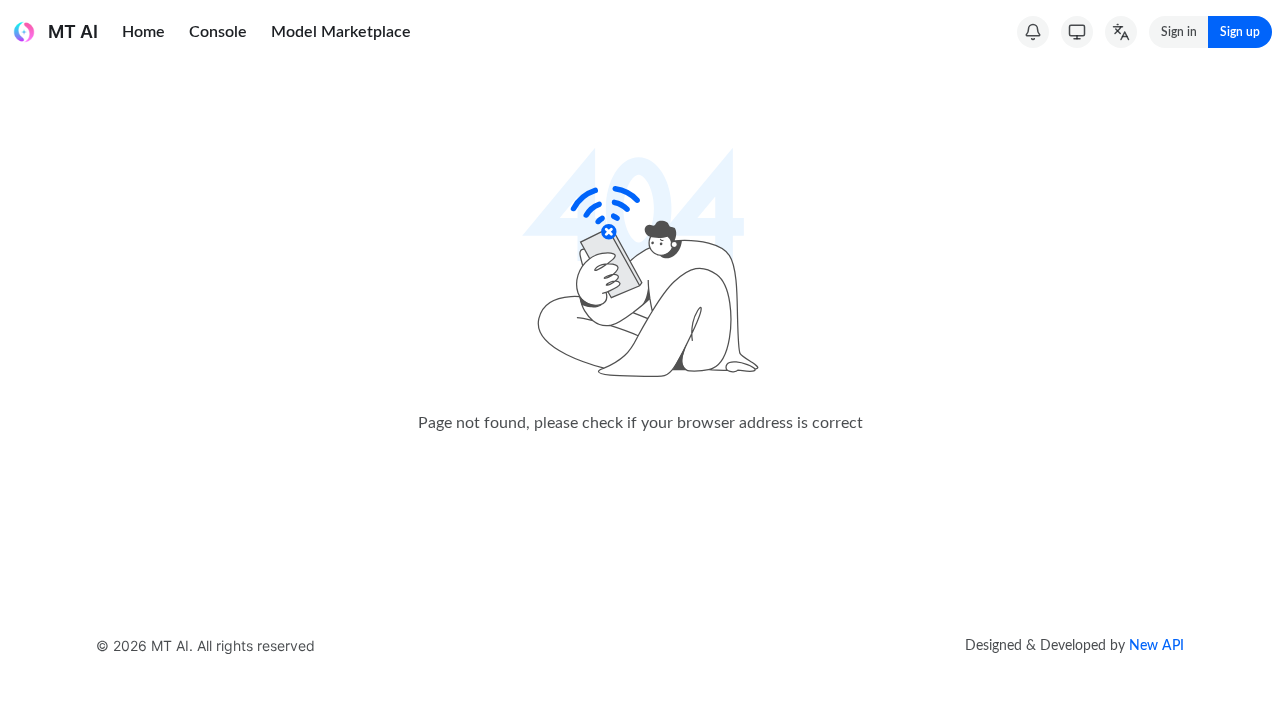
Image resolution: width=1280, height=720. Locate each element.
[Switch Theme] (1077, 32)
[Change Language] (1121, 32)
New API (1156, 646)
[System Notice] (1033, 32)
